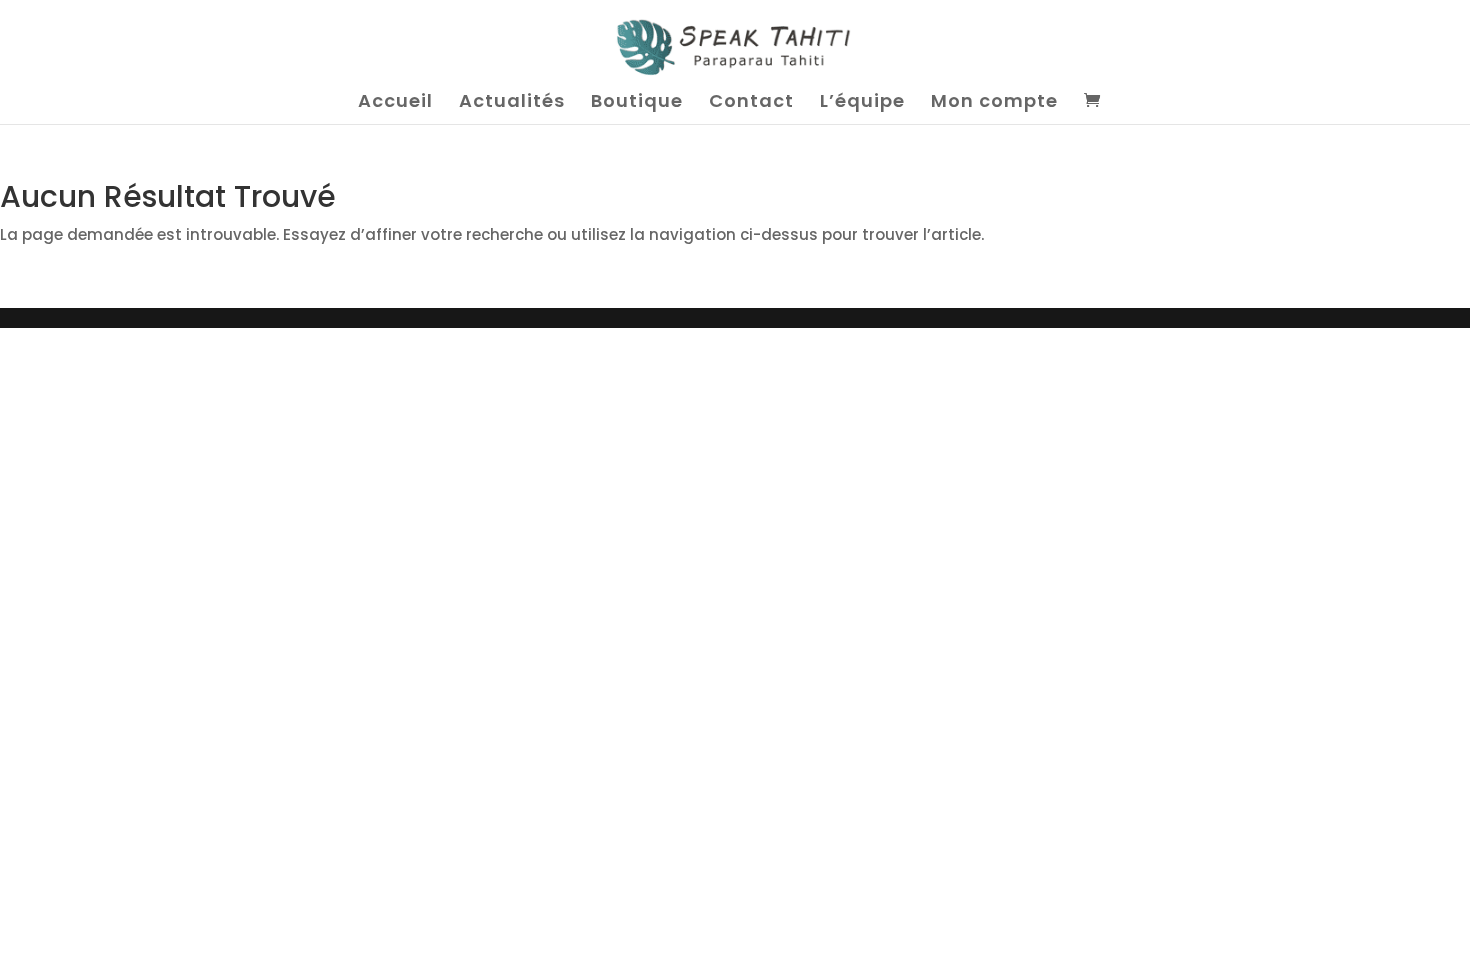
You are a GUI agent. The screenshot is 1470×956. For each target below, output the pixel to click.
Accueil (395, 103)
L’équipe (862, 103)
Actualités (512, 103)
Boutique (637, 103)
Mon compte (994, 103)
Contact (751, 103)
